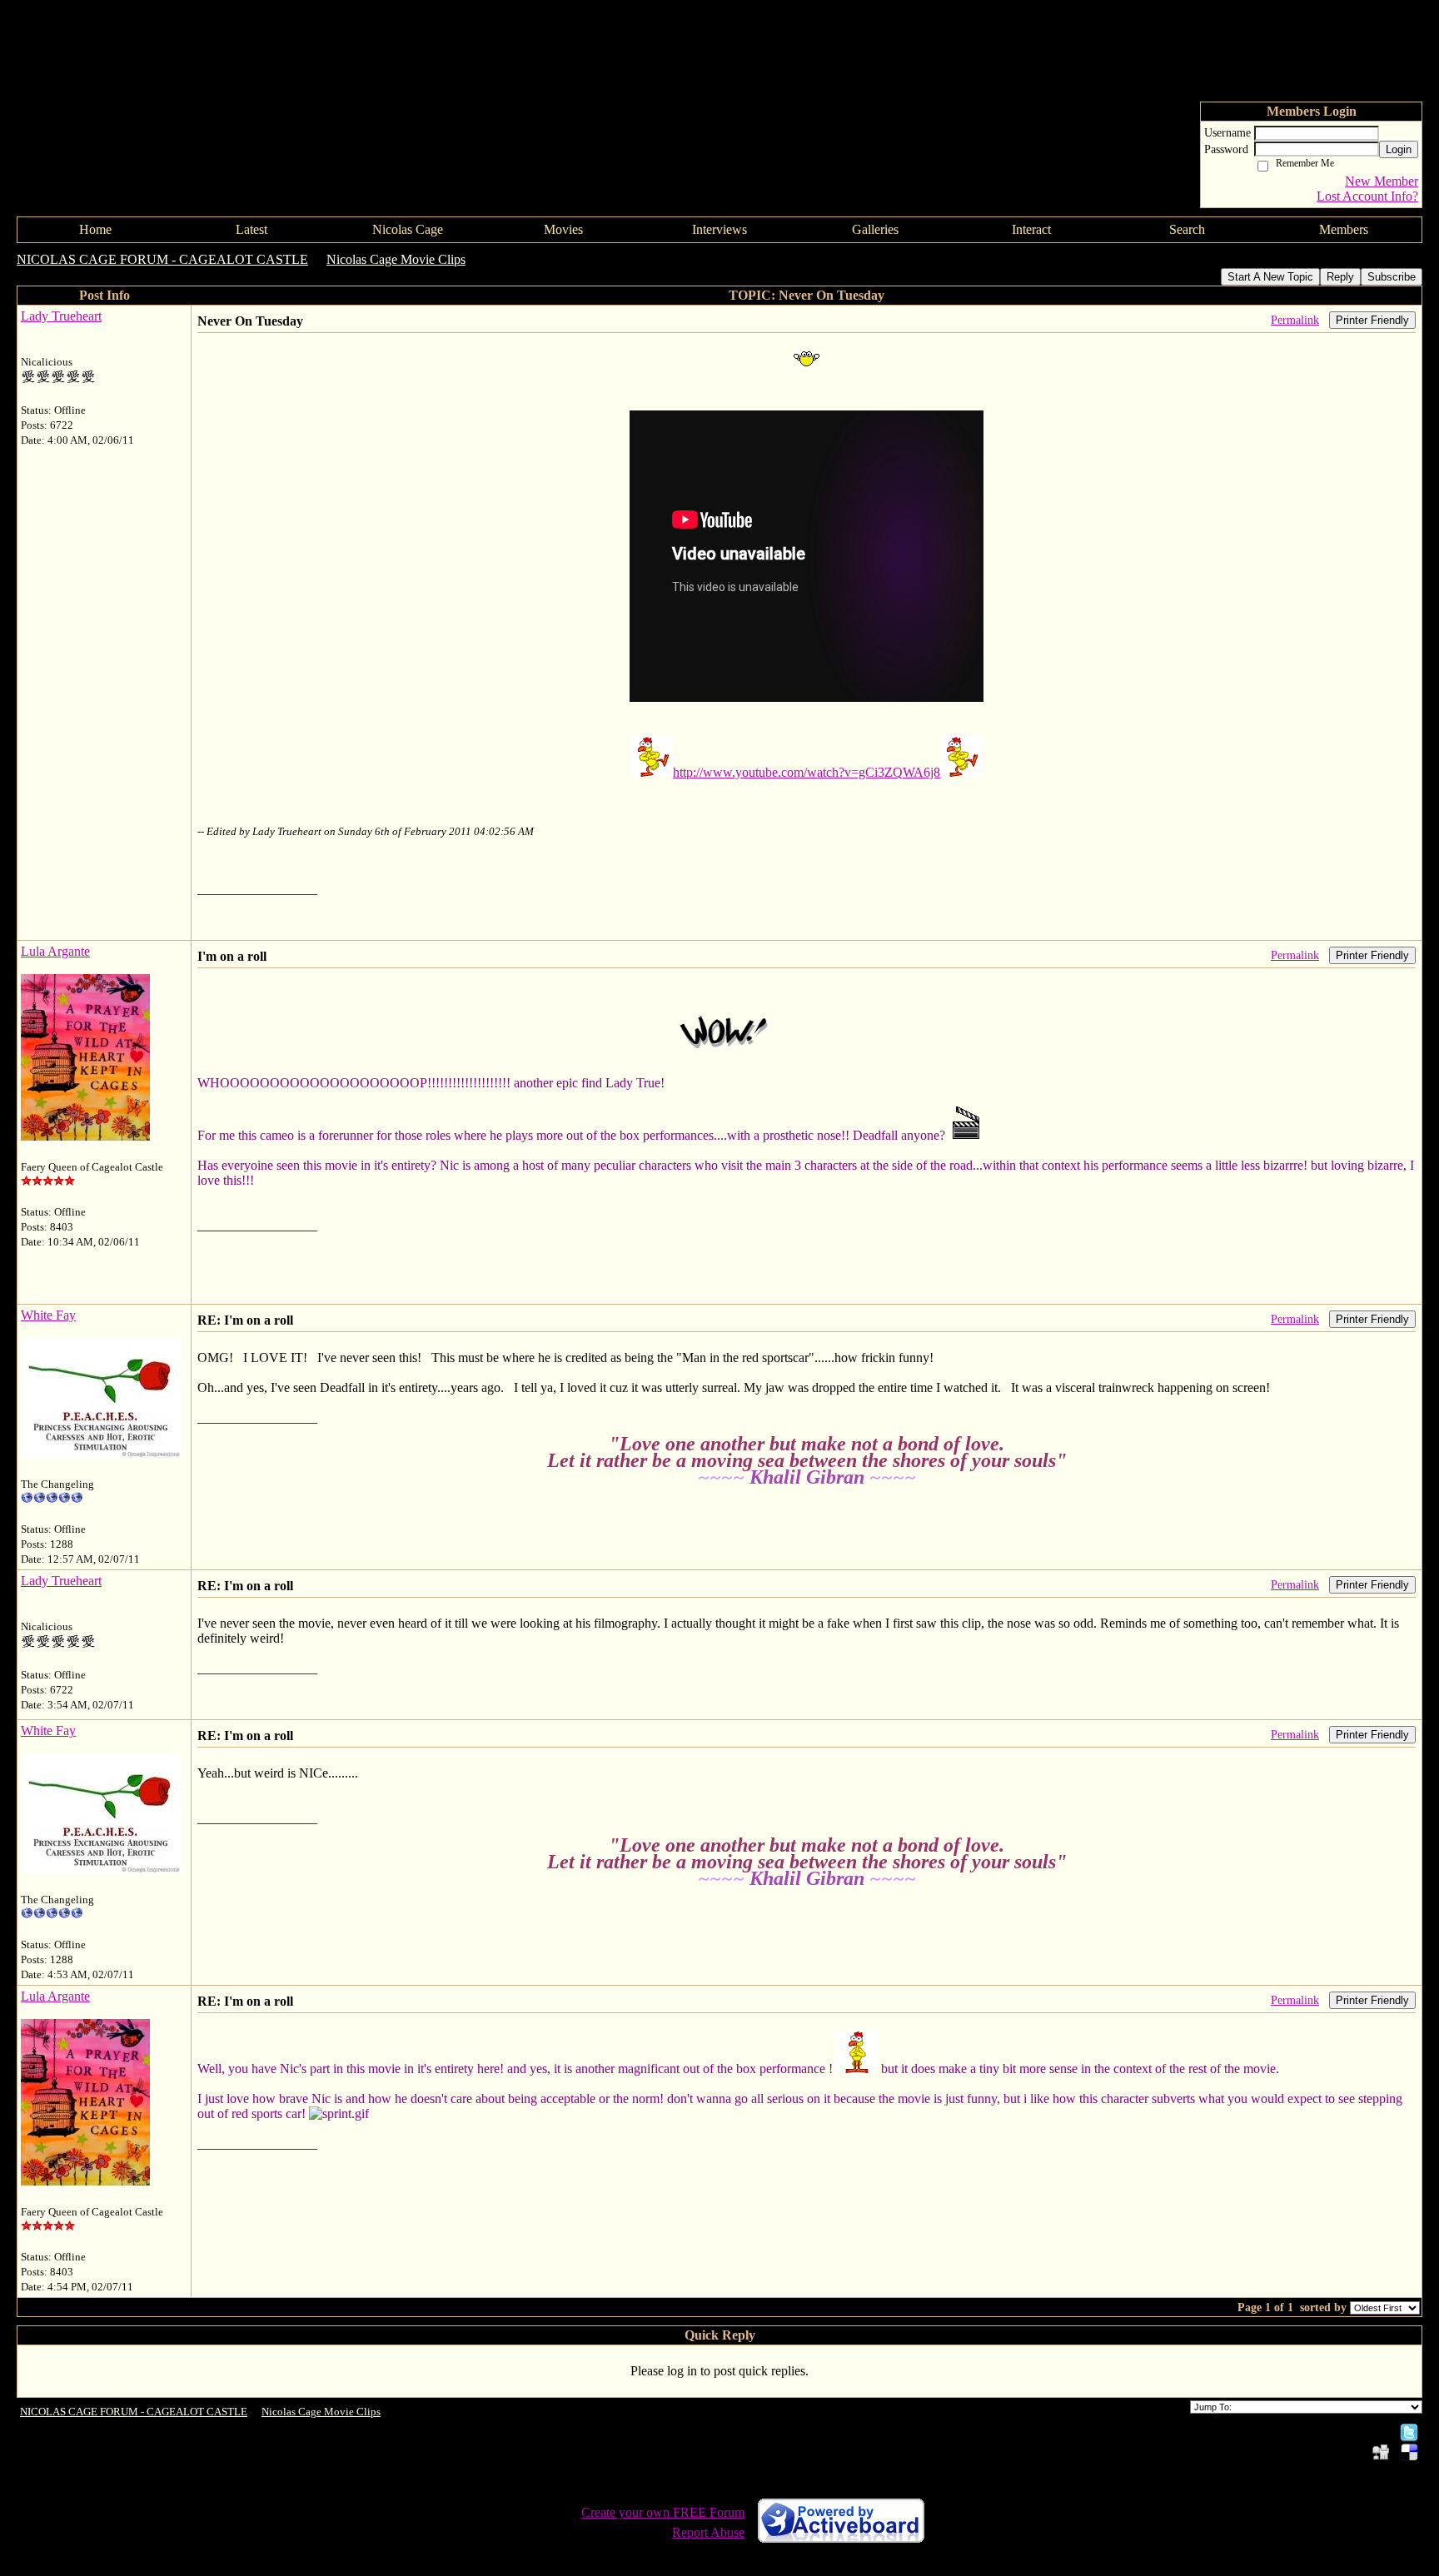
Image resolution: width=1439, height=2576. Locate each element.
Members (1344, 229)
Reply (1340, 277)
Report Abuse (708, 2532)
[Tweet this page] (1409, 2432)
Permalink (1295, 320)
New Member (1382, 181)
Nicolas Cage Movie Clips (396, 259)
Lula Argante (55, 951)
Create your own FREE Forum (663, 2512)
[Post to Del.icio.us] (1409, 2452)
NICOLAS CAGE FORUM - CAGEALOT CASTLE (162, 259)
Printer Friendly (1372, 320)
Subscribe (1392, 277)
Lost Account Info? (1367, 196)
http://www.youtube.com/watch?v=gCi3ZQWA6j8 (807, 772)
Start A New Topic (1270, 277)
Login (1399, 149)
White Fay (48, 1315)
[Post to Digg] (1381, 2452)
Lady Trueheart (61, 316)
